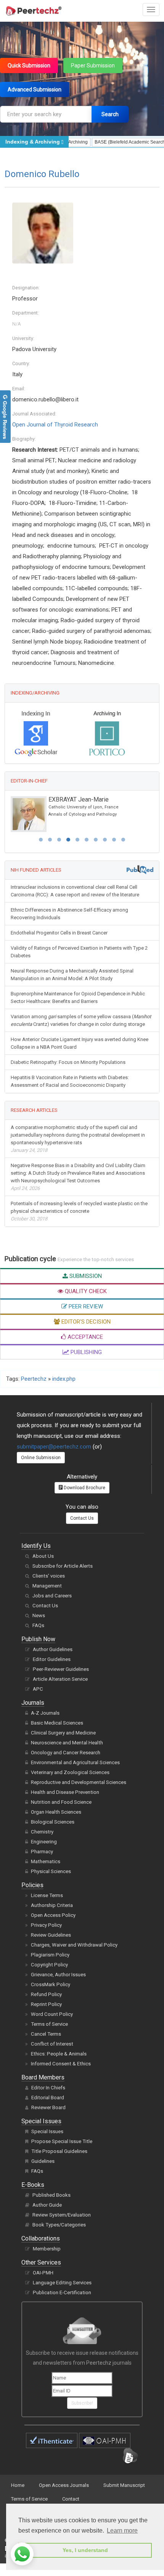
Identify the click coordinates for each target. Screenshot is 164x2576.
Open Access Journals (64, 2485)
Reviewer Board (48, 2107)
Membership (47, 2249)
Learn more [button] (122, 2530)
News (39, 1615)
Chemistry (42, 1832)
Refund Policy (46, 1994)
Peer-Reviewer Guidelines (61, 1669)
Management (47, 1586)
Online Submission (41, 1458)
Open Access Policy (53, 1915)
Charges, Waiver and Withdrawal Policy (74, 1945)
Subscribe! (82, 2403)
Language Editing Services (62, 2283)
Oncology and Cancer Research (66, 1753)
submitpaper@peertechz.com (54, 1447)
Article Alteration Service (60, 1679)
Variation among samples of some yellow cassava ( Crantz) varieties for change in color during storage (81, 1020)
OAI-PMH (43, 2273)
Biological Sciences (53, 1822)
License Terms (47, 1895)
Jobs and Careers (52, 1596)
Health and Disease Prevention (65, 1792)
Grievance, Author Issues (58, 1975)
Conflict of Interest (52, 2044)
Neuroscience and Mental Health (67, 1743)
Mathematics (46, 1861)
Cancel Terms (46, 2034)
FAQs (38, 1625)
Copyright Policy (49, 1965)
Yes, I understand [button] (85, 2550)
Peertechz (34, 1379)
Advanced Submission (35, 89)
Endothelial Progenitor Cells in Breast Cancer (59, 933)
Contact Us (82, 1518)
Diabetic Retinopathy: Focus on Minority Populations (68, 1062)
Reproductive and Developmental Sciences (79, 1782)
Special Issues (47, 2131)
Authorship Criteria (52, 1905)
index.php (64, 1379)
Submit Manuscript (124, 2485)
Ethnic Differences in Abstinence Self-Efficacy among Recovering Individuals (69, 914)
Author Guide (47, 2205)
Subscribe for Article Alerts (63, 1566)
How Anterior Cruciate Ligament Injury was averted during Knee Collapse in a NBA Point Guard (80, 1043)
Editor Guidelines (52, 1659)
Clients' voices (49, 1576)
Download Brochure (84, 1488)
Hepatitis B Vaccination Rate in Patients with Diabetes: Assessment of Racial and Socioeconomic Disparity (70, 1081)
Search (110, 114)
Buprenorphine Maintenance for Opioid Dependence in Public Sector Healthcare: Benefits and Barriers (78, 997)
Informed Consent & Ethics (61, 2064)
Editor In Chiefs (48, 2088)
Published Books (51, 2195)
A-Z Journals (45, 1713)
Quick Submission (29, 65)
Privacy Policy (46, 1925)
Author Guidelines (53, 1649)
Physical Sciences (51, 1871)
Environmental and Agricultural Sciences (75, 1762)
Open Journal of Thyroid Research (55, 425)
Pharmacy (42, 1852)
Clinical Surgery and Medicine (63, 1733)
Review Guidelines (51, 1935)
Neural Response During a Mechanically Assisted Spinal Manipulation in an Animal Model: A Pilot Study (72, 975)
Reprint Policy (46, 2004)
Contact (71, 2499)
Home (18, 2485)
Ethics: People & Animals (59, 2054)
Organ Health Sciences (56, 1812)
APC (38, 1689)
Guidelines (43, 2161)
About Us (43, 1556)
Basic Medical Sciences (57, 1723)
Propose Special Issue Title (62, 2141)
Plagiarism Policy (50, 1955)
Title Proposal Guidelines (59, 2151)
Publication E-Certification (62, 2293)
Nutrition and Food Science (61, 1802)
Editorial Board (48, 2098)
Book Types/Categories (59, 2225)
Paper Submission (93, 65)
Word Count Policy (52, 2014)
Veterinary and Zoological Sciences (70, 1772)
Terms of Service (49, 2024)
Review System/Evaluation (62, 2215)
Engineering (44, 1842)
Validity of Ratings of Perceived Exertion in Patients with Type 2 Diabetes (79, 952)
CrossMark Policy (51, 1984)
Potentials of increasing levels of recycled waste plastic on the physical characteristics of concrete (79, 1211)
